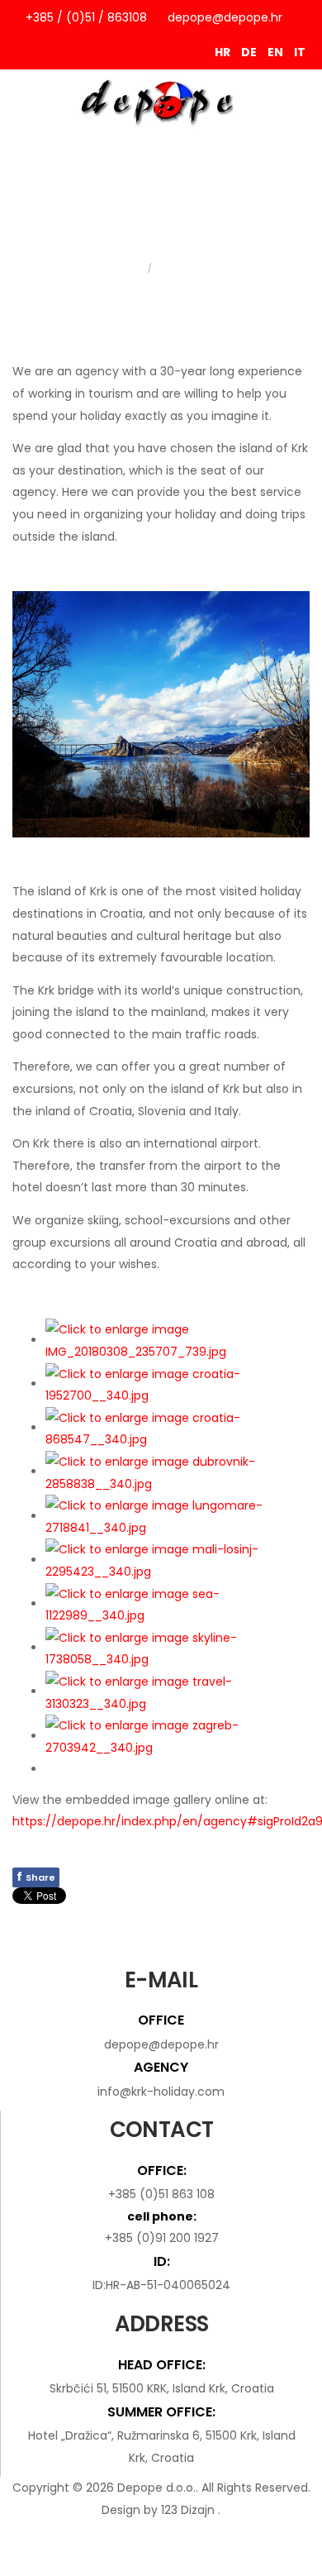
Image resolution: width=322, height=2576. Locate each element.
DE (250, 52)
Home (131, 268)
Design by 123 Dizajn (160, 2510)
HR (224, 52)
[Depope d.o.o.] (161, 102)
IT (300, 52)
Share (36, 1877)
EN (277, 52)
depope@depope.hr (225, 17)
